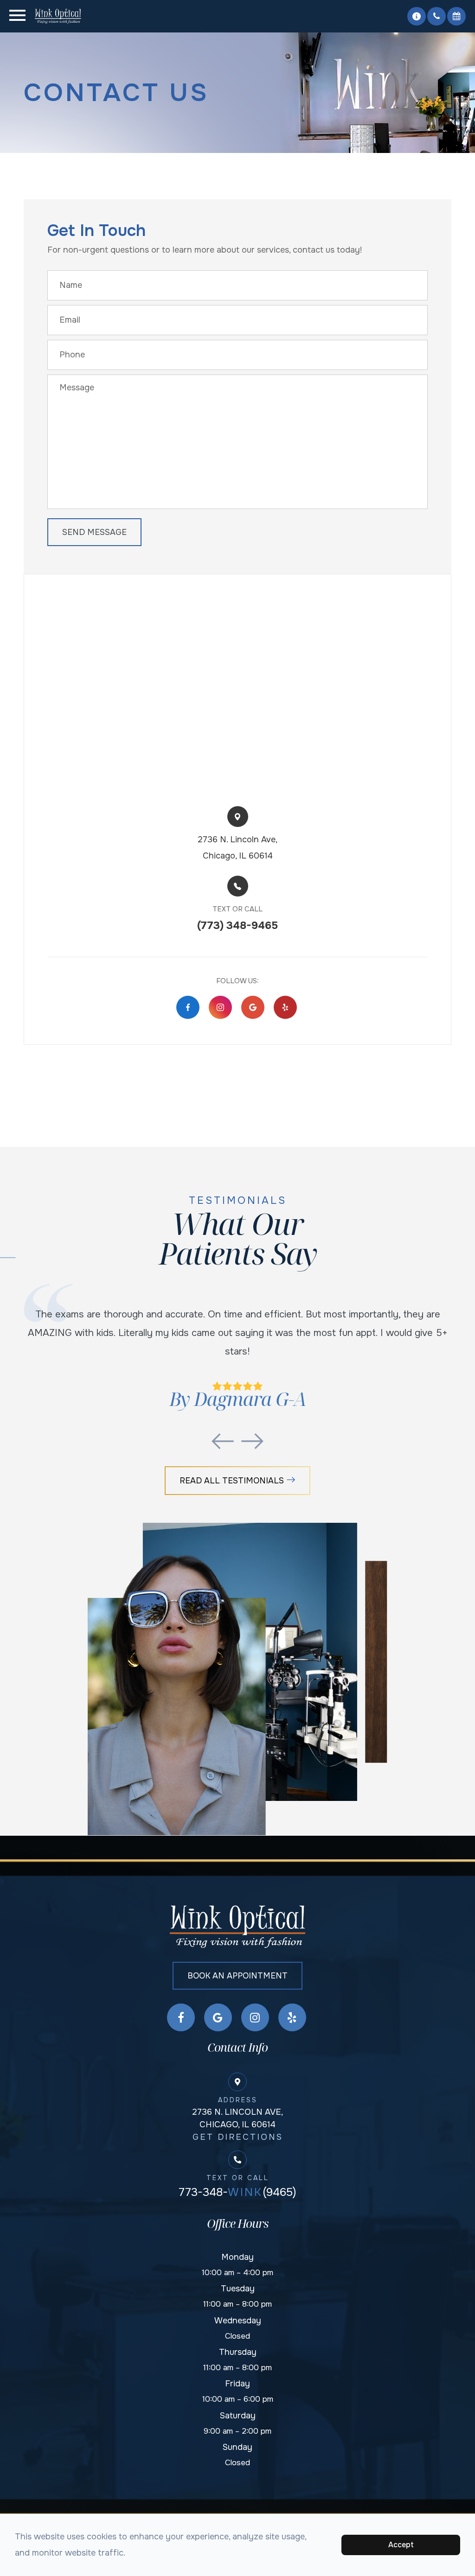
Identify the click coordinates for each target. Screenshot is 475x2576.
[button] (417, 16)
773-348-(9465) (237, 2192)
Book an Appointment (237, 1976)
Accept (401, 2545)
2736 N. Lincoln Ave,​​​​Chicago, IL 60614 (237, 848)
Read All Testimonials (232, 1481)
